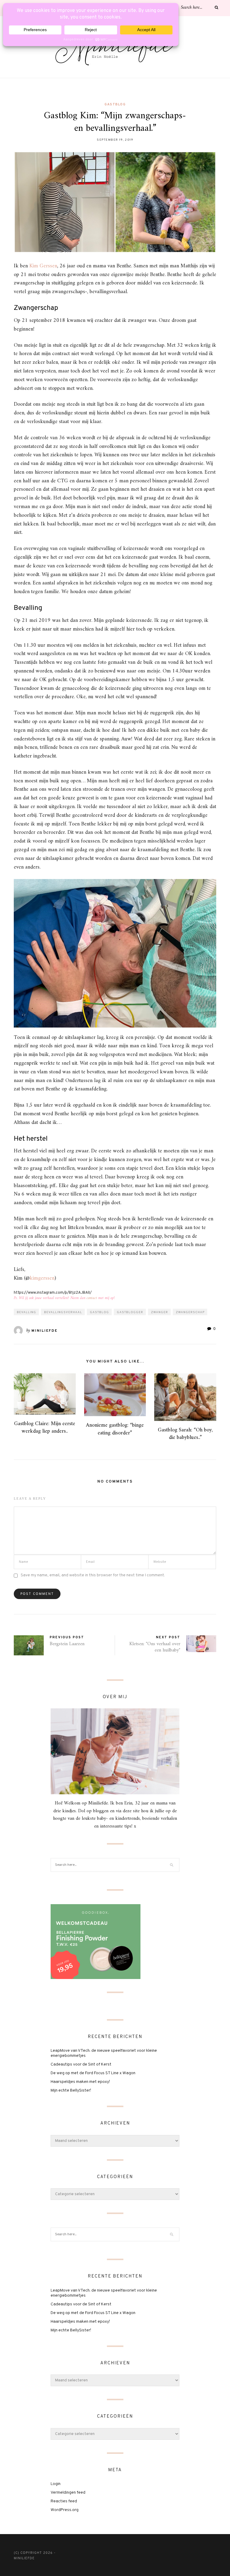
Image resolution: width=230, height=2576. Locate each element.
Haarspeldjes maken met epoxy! (80, 2082)
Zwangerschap (190, 1312)
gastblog (99, 1312)
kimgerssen (42, 1278)
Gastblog (115, 104)
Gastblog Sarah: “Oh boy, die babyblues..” (185, 1434)
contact (92, 1298)
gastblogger (130, 1312)
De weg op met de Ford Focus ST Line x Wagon (93, 2073)
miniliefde (44, 1331)
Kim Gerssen (43, 266)
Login (56, 2484)
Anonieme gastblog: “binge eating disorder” (115, 1429)
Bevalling (27, 1312)
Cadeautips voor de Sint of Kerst (81, 2064)
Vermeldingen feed (68, 2493)
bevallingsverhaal (63, 1312)
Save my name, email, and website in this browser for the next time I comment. (93, 1575)
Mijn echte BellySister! (71, 2091)
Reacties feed (64, 2501)
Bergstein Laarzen (67, 1644)
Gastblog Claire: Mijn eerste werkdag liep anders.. (45, 1428)
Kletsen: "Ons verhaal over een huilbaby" (155, 1647)
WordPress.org (65, 2510)
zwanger (159, 1312)
